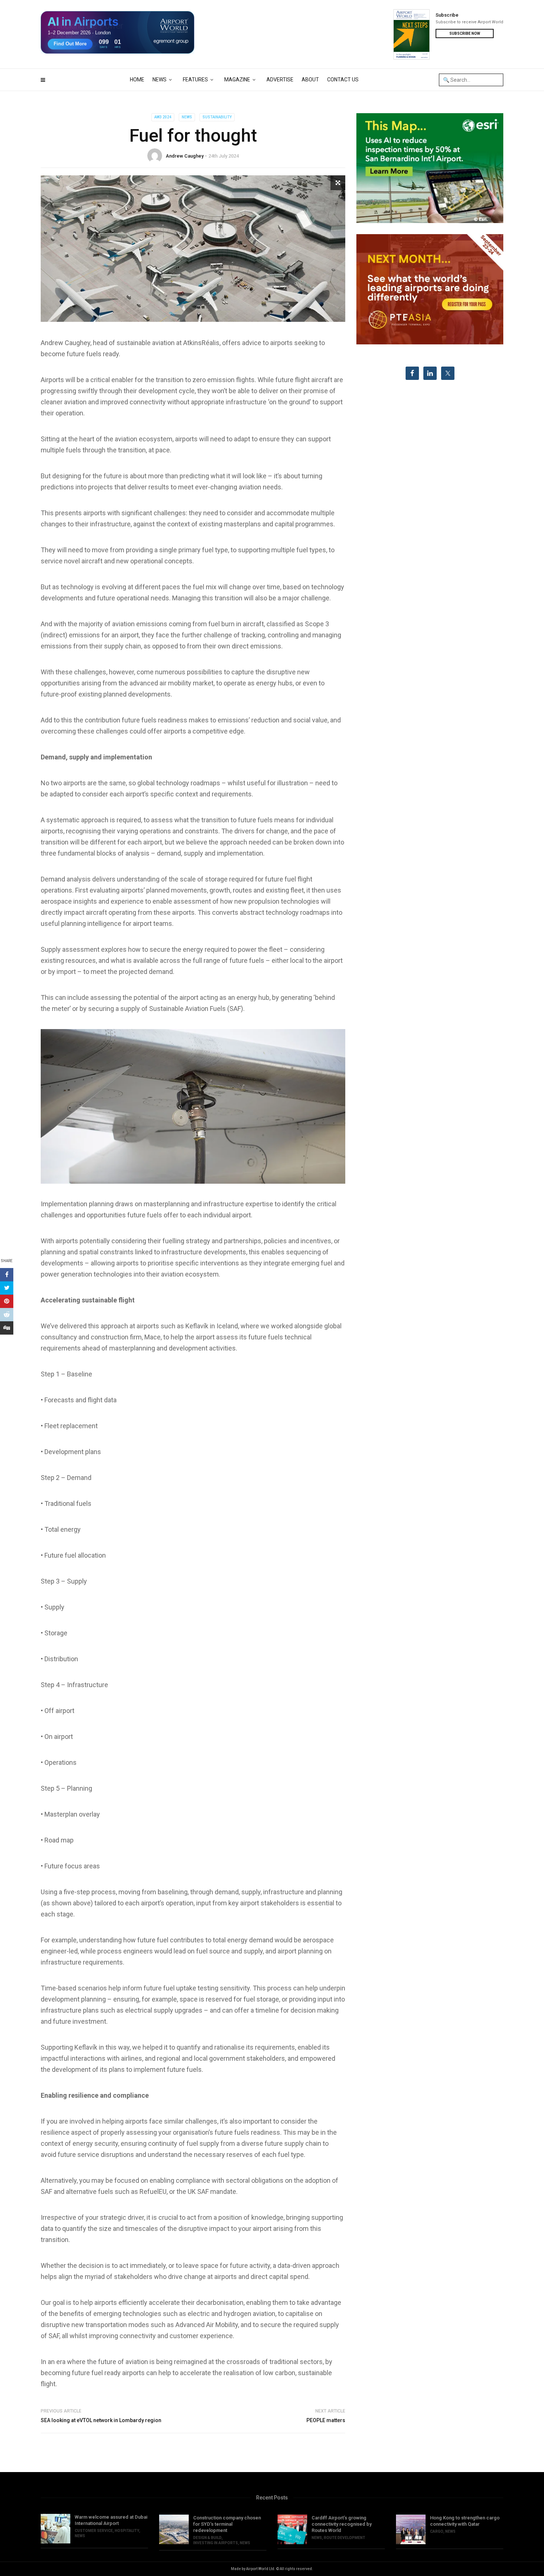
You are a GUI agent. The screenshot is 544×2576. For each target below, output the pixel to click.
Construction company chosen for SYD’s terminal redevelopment (227, 2524)
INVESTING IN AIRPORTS (216, 2543)
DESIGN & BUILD (207, 2538)
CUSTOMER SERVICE (94, 2531)
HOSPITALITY (127, 2531)
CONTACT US (343, 80)
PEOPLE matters (326, 2420)
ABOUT (310, 80)
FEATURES (195, 80)
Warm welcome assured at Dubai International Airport (111, 2520)
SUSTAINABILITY (217, 117)
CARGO (437, 2531)
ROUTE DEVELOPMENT (345, 2538)
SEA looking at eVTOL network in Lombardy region (101, 2420)
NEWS (159, 80)
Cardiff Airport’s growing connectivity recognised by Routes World (342, 2524)
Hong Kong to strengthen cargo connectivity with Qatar (465, 2521)
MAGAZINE (237, 80)
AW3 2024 (163, 117)
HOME (137, 80)
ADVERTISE (280, 80)
